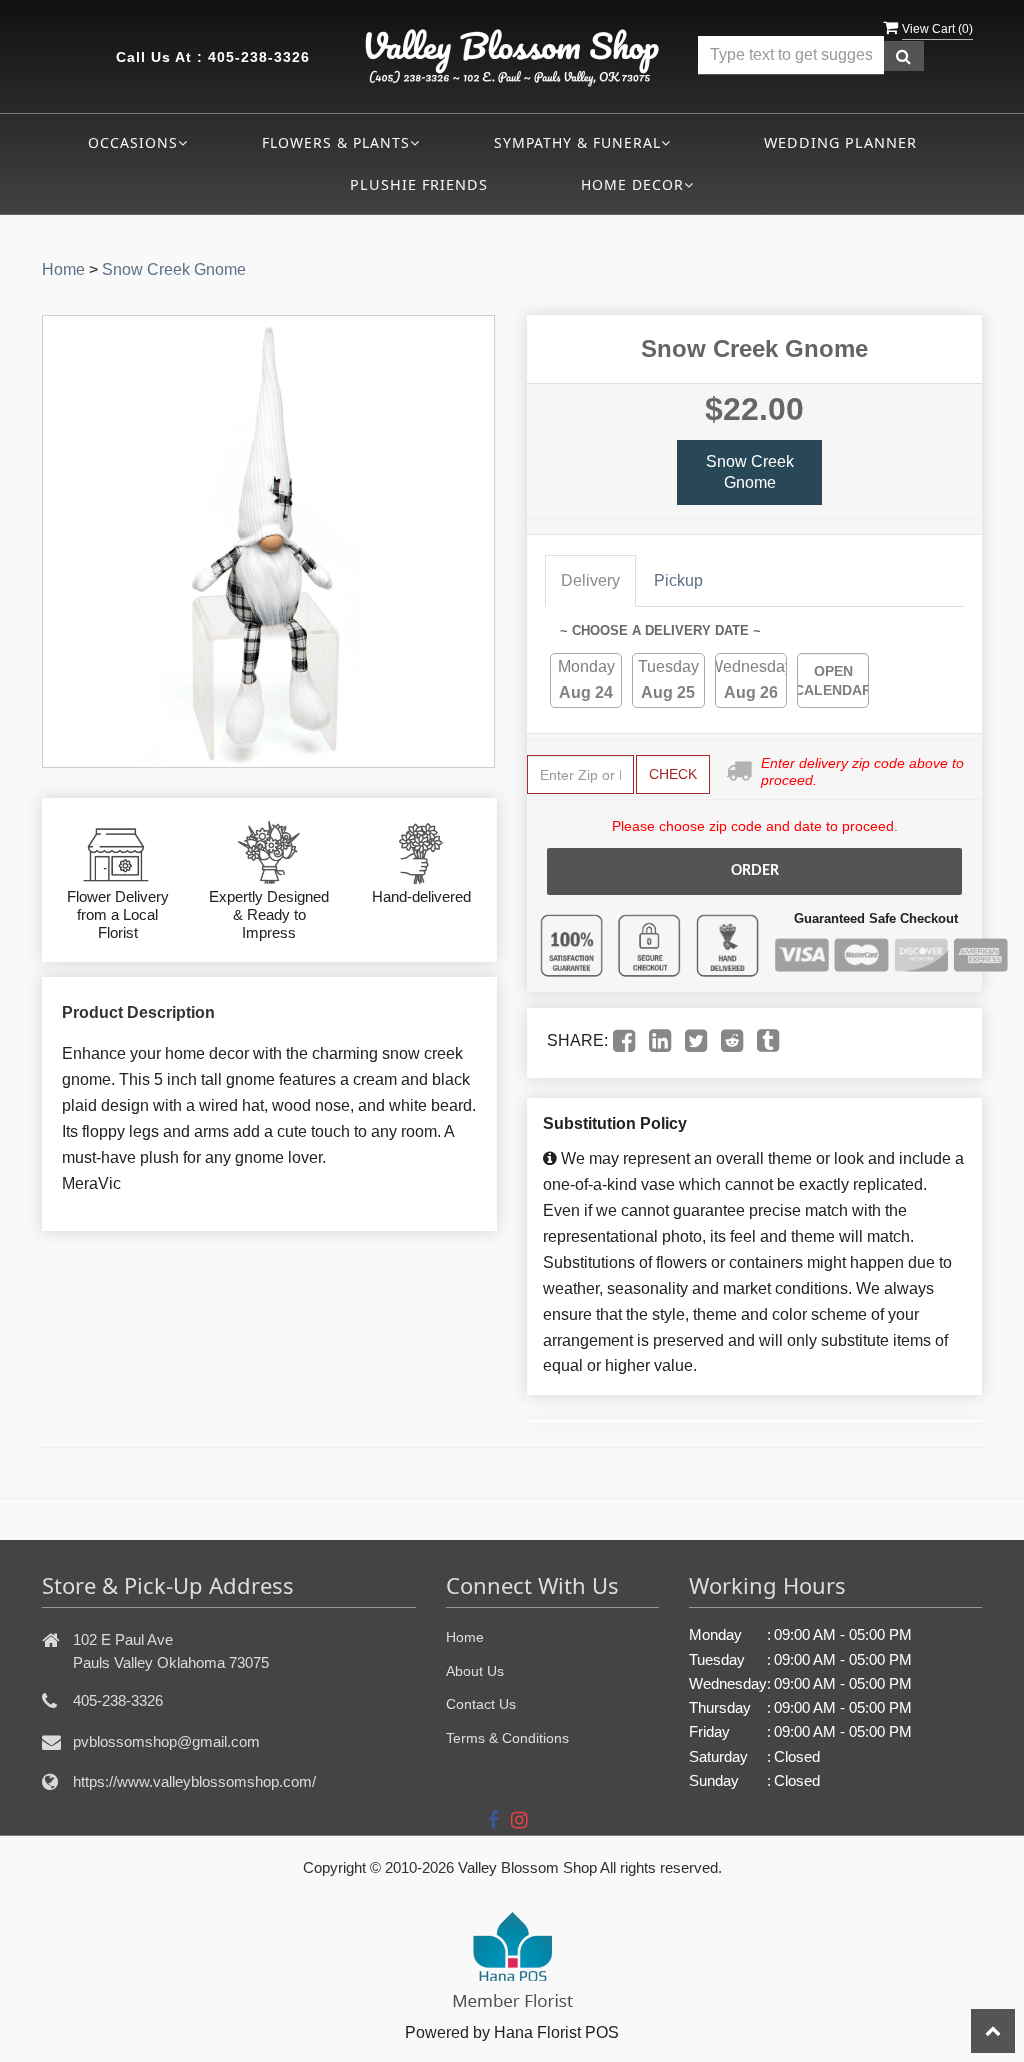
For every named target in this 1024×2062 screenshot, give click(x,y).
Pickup (678, 580)
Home (63, 269)
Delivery (590, 580)
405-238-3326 (259, 57)
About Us (475, 1671)
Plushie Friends (419, 184)
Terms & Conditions (507, 1738)
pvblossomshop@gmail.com (166, 1741)
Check (673, 774)
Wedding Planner (840, 142)
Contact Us (481, 1704)
